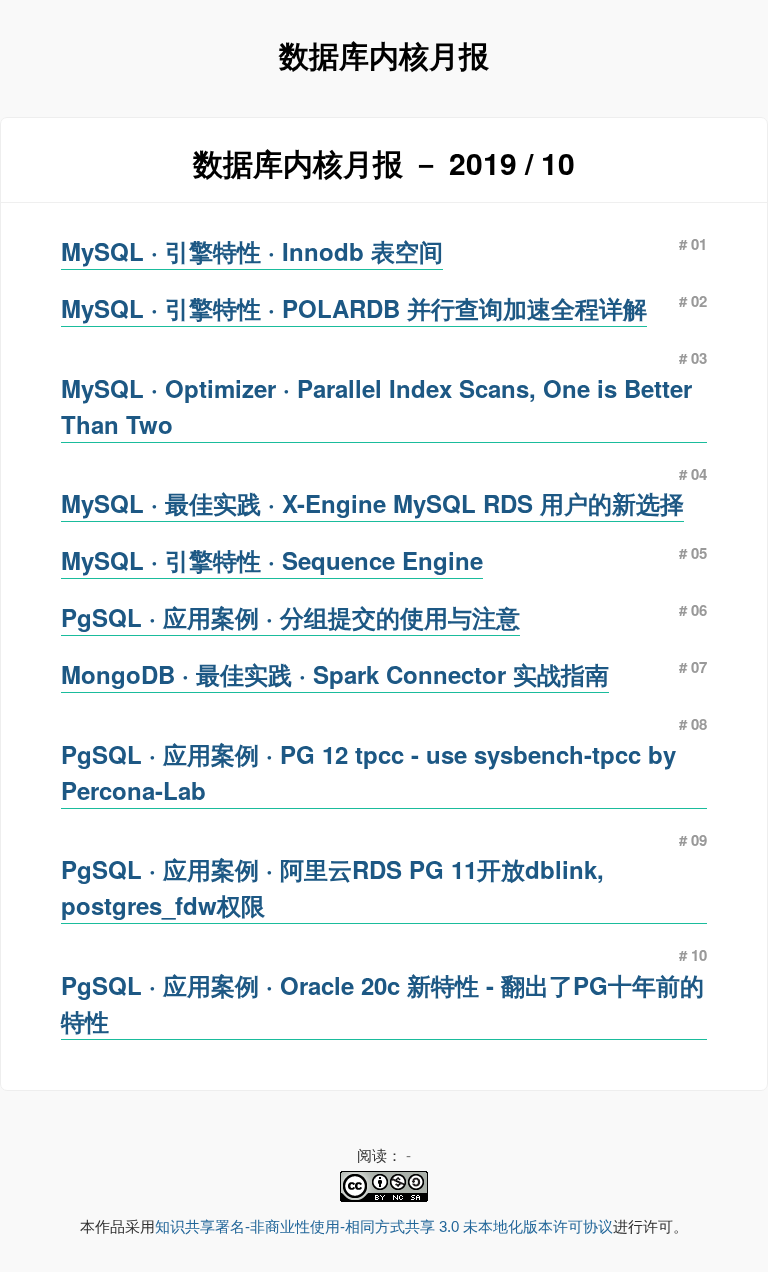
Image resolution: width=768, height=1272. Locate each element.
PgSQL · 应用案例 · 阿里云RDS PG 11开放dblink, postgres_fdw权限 (332, 887)
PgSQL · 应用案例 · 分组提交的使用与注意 (290, 617)
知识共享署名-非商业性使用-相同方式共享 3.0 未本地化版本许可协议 (384, 1226)
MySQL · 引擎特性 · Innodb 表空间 (252, 251)
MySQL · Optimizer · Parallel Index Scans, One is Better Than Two (376, 406)
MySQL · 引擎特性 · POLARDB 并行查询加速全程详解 (354, 308)
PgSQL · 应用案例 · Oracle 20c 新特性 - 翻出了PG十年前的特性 (382, 1003)
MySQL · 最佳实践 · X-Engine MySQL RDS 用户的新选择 (372, 503)
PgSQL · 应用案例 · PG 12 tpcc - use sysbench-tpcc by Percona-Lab (368, 772)
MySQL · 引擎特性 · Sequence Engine (272, 560)
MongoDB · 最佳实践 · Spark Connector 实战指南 (335, 674)
